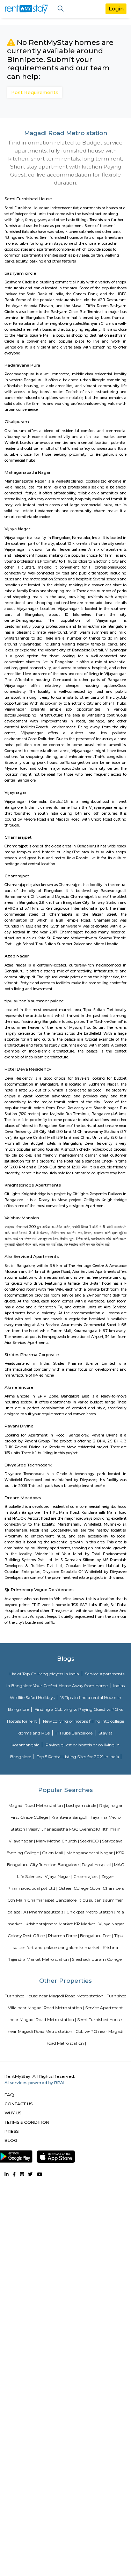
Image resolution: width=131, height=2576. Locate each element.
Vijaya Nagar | (59, 1876)
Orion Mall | (54, 1853)
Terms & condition (27, 2122)
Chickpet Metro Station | (91, 1912)
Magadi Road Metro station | (37, 1805)
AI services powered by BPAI (34, 2082)
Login (116, 9)
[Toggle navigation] (61, 9)
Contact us (19, 2104)
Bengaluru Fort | (97, 1936)
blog (11, 2140)
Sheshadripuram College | (98, 1959)
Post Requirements (35, 92)
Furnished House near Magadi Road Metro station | (55, 1996)
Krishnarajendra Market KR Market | (61, 1924)
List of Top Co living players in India (45, 1674)
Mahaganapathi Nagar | (91, 1853)
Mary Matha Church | (57, 1841)
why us (13, 2113)
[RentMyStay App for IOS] (56, 2155)
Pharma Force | (63, 1936)
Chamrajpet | (87, 1876)
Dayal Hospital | (97, 1865)
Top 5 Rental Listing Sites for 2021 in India (78, 1757)
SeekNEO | (90, 1841)
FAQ (9, 2095)
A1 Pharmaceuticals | (44, 1912)
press (12, 2131)
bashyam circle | (82, 1805)
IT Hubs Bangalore (75, 1733)
